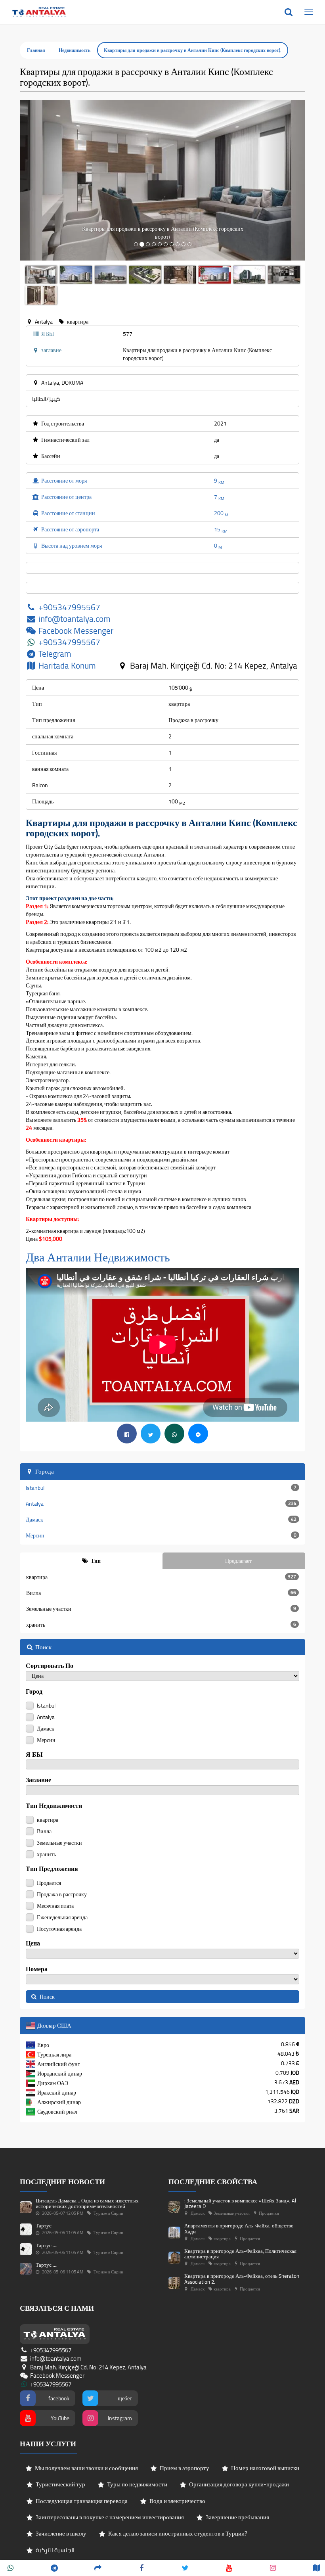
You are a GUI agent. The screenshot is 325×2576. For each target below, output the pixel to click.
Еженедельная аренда (62, 1917)
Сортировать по (50, 1666)
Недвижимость (75, 50)
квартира (161, 1577)
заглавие (38, 1780)
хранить (161, 1625)
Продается (48, 1882)
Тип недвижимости (54, 1806)
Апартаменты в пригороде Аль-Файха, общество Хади (239, 2228)
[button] (41, 180)
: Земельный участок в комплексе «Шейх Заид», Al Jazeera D (240, 2203)
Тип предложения (52, 1869)
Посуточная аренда (59, 1928)
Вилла (161, 1593)
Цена (33, 1943)
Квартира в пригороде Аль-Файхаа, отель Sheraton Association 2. (242, 2279)
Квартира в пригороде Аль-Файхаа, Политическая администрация (240, 2254)
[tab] (91, 1561)
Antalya (161, 1504)
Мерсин (161, 1535)
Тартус (44, 2225)
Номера (37, 1969)
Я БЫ (34, 1755)
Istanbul (161, 1488)
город (34, 1691)
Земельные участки (161, 1609)
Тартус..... (47, 2245)
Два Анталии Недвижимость (98, 1257)
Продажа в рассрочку (61, 1894)
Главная (36, 50)
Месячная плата (55, 1905)
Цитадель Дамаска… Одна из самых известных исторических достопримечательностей (87, 2203)
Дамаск (161, 1520)
